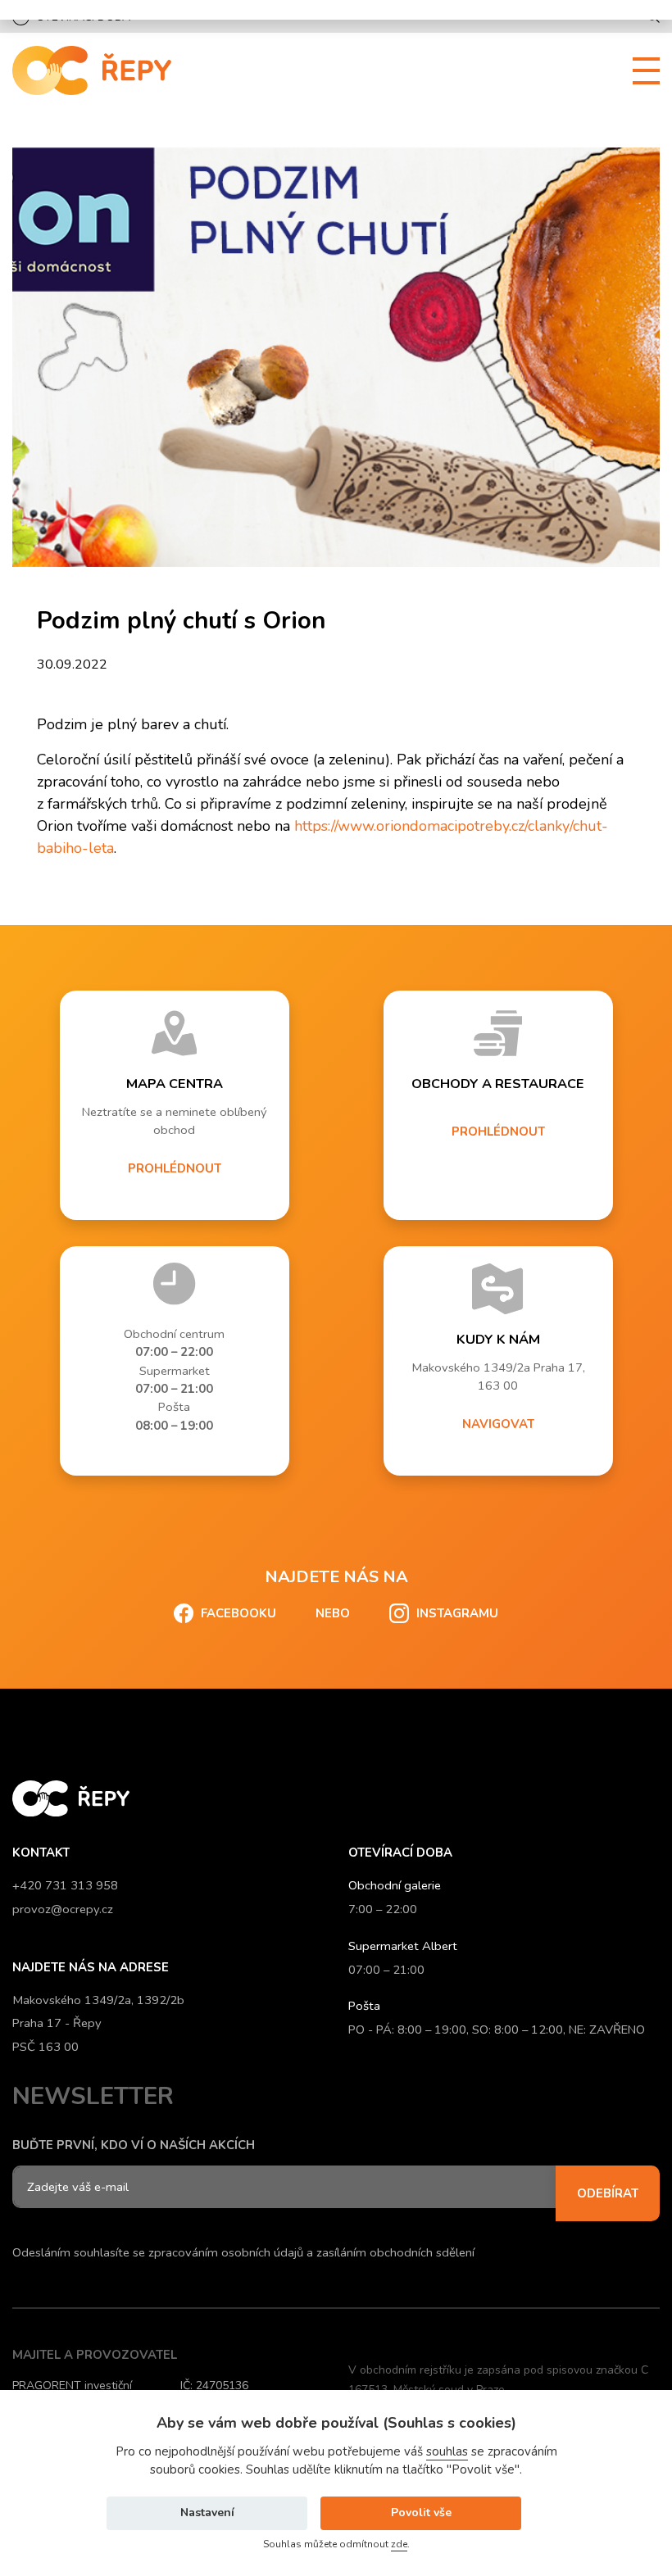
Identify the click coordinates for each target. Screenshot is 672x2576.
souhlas (447, 2451)
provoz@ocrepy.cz (63, 1909)
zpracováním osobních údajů (226, 2252)
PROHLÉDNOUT (175, 1168)
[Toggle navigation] (640, 71)
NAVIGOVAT (498, 1424)
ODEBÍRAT (608, 2193)
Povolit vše (421, 2513)
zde (399, 2544)
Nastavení (207, 2513)
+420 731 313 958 (65, 1885)
